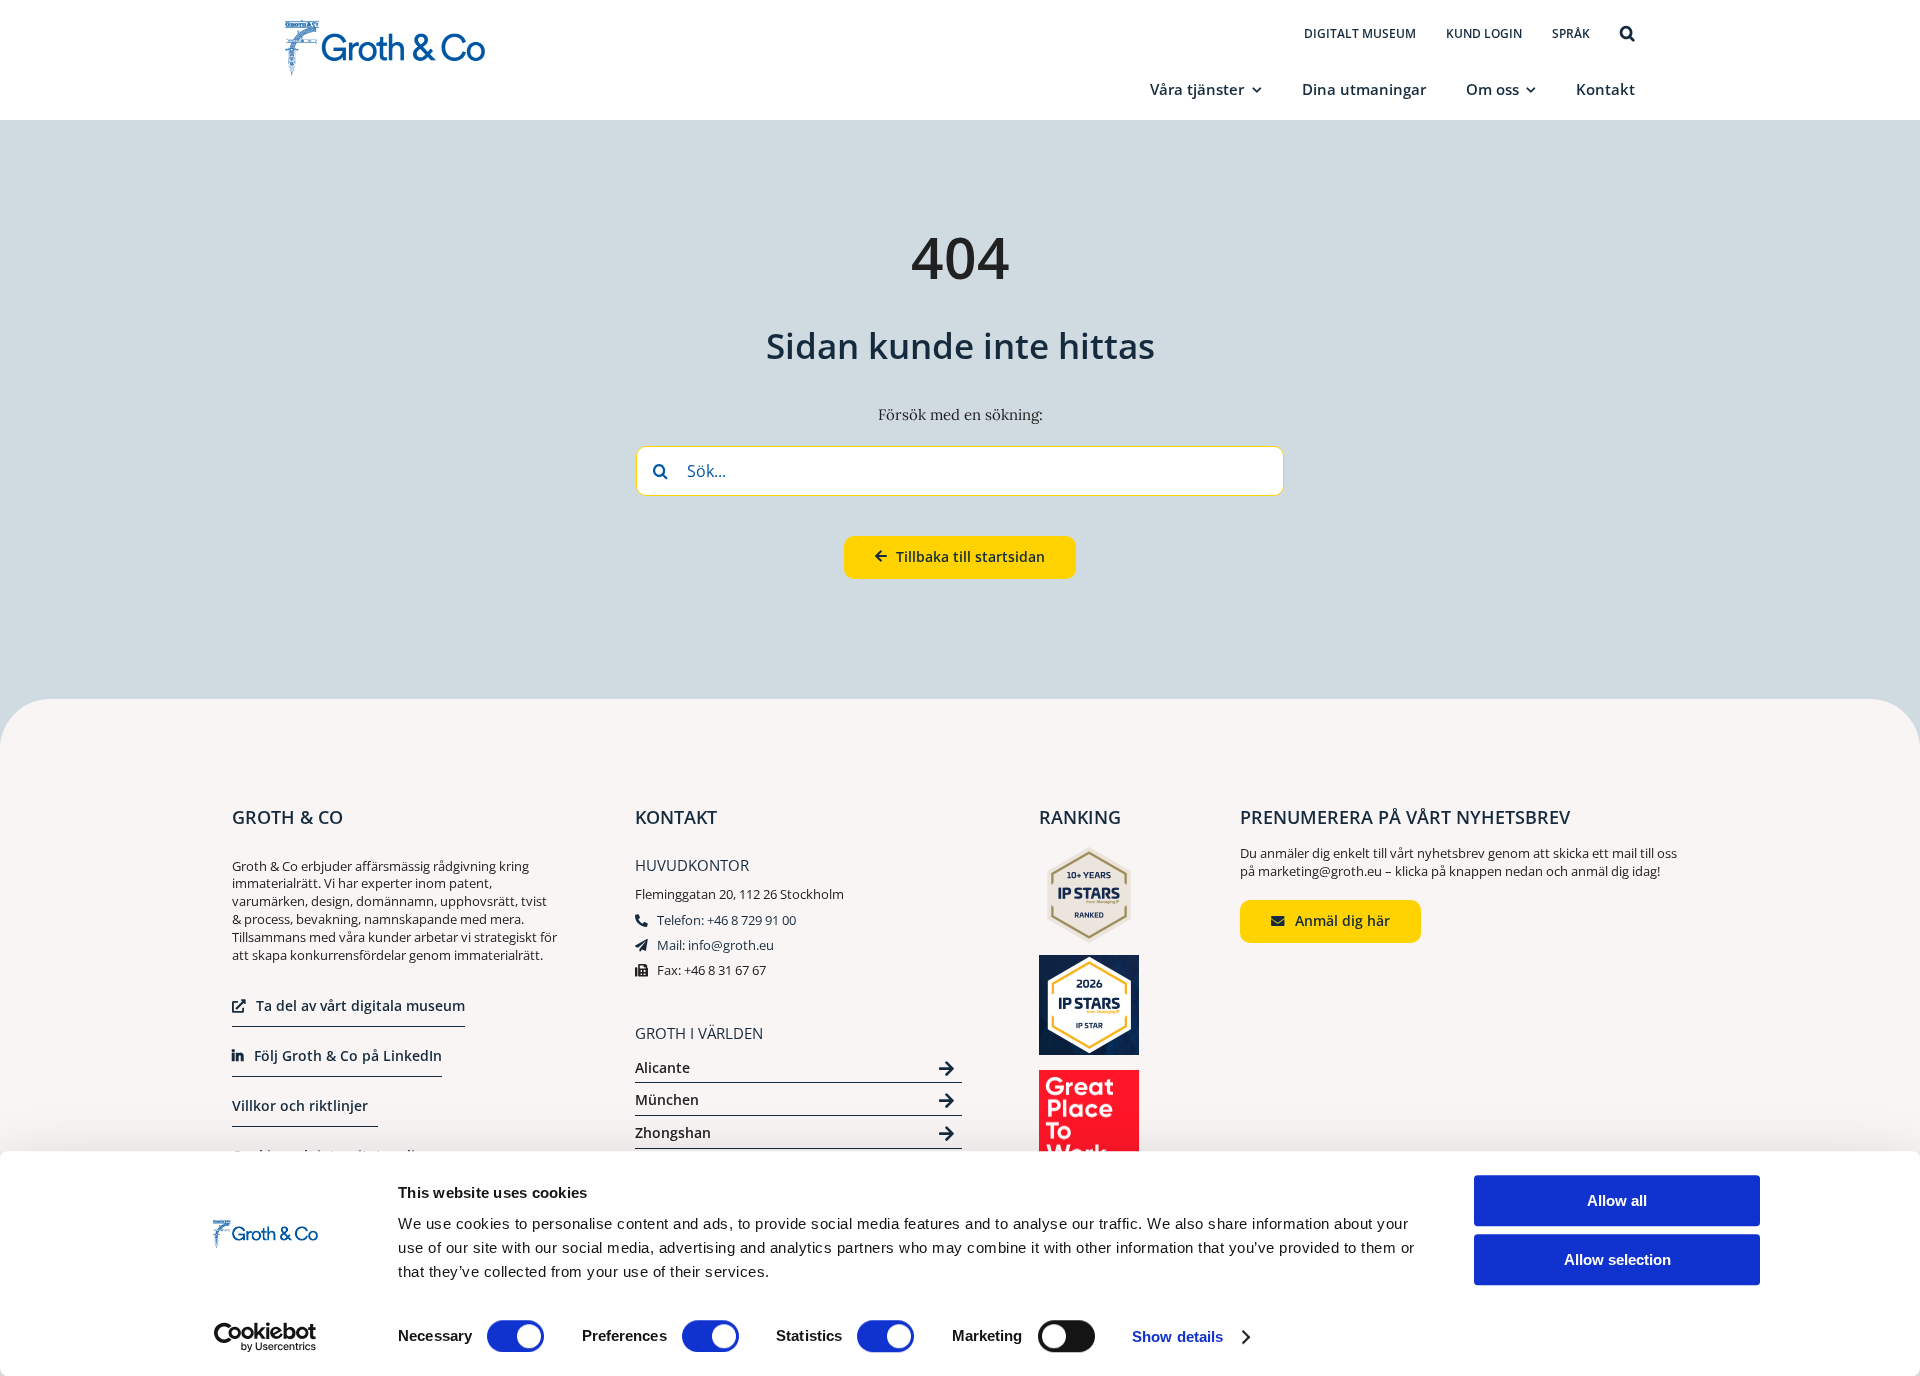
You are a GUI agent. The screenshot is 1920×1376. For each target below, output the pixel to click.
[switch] (710, 1336)
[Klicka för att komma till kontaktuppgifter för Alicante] (798, 1071)
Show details (1177, 1336)
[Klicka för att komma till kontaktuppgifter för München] (798, 1103)
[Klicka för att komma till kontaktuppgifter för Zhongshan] (798, 1136)
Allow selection (1617, 1259)
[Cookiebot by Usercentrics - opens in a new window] (265, 1337)
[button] (1627, 35)
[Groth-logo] (385, 27)
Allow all (1617, 1200)
